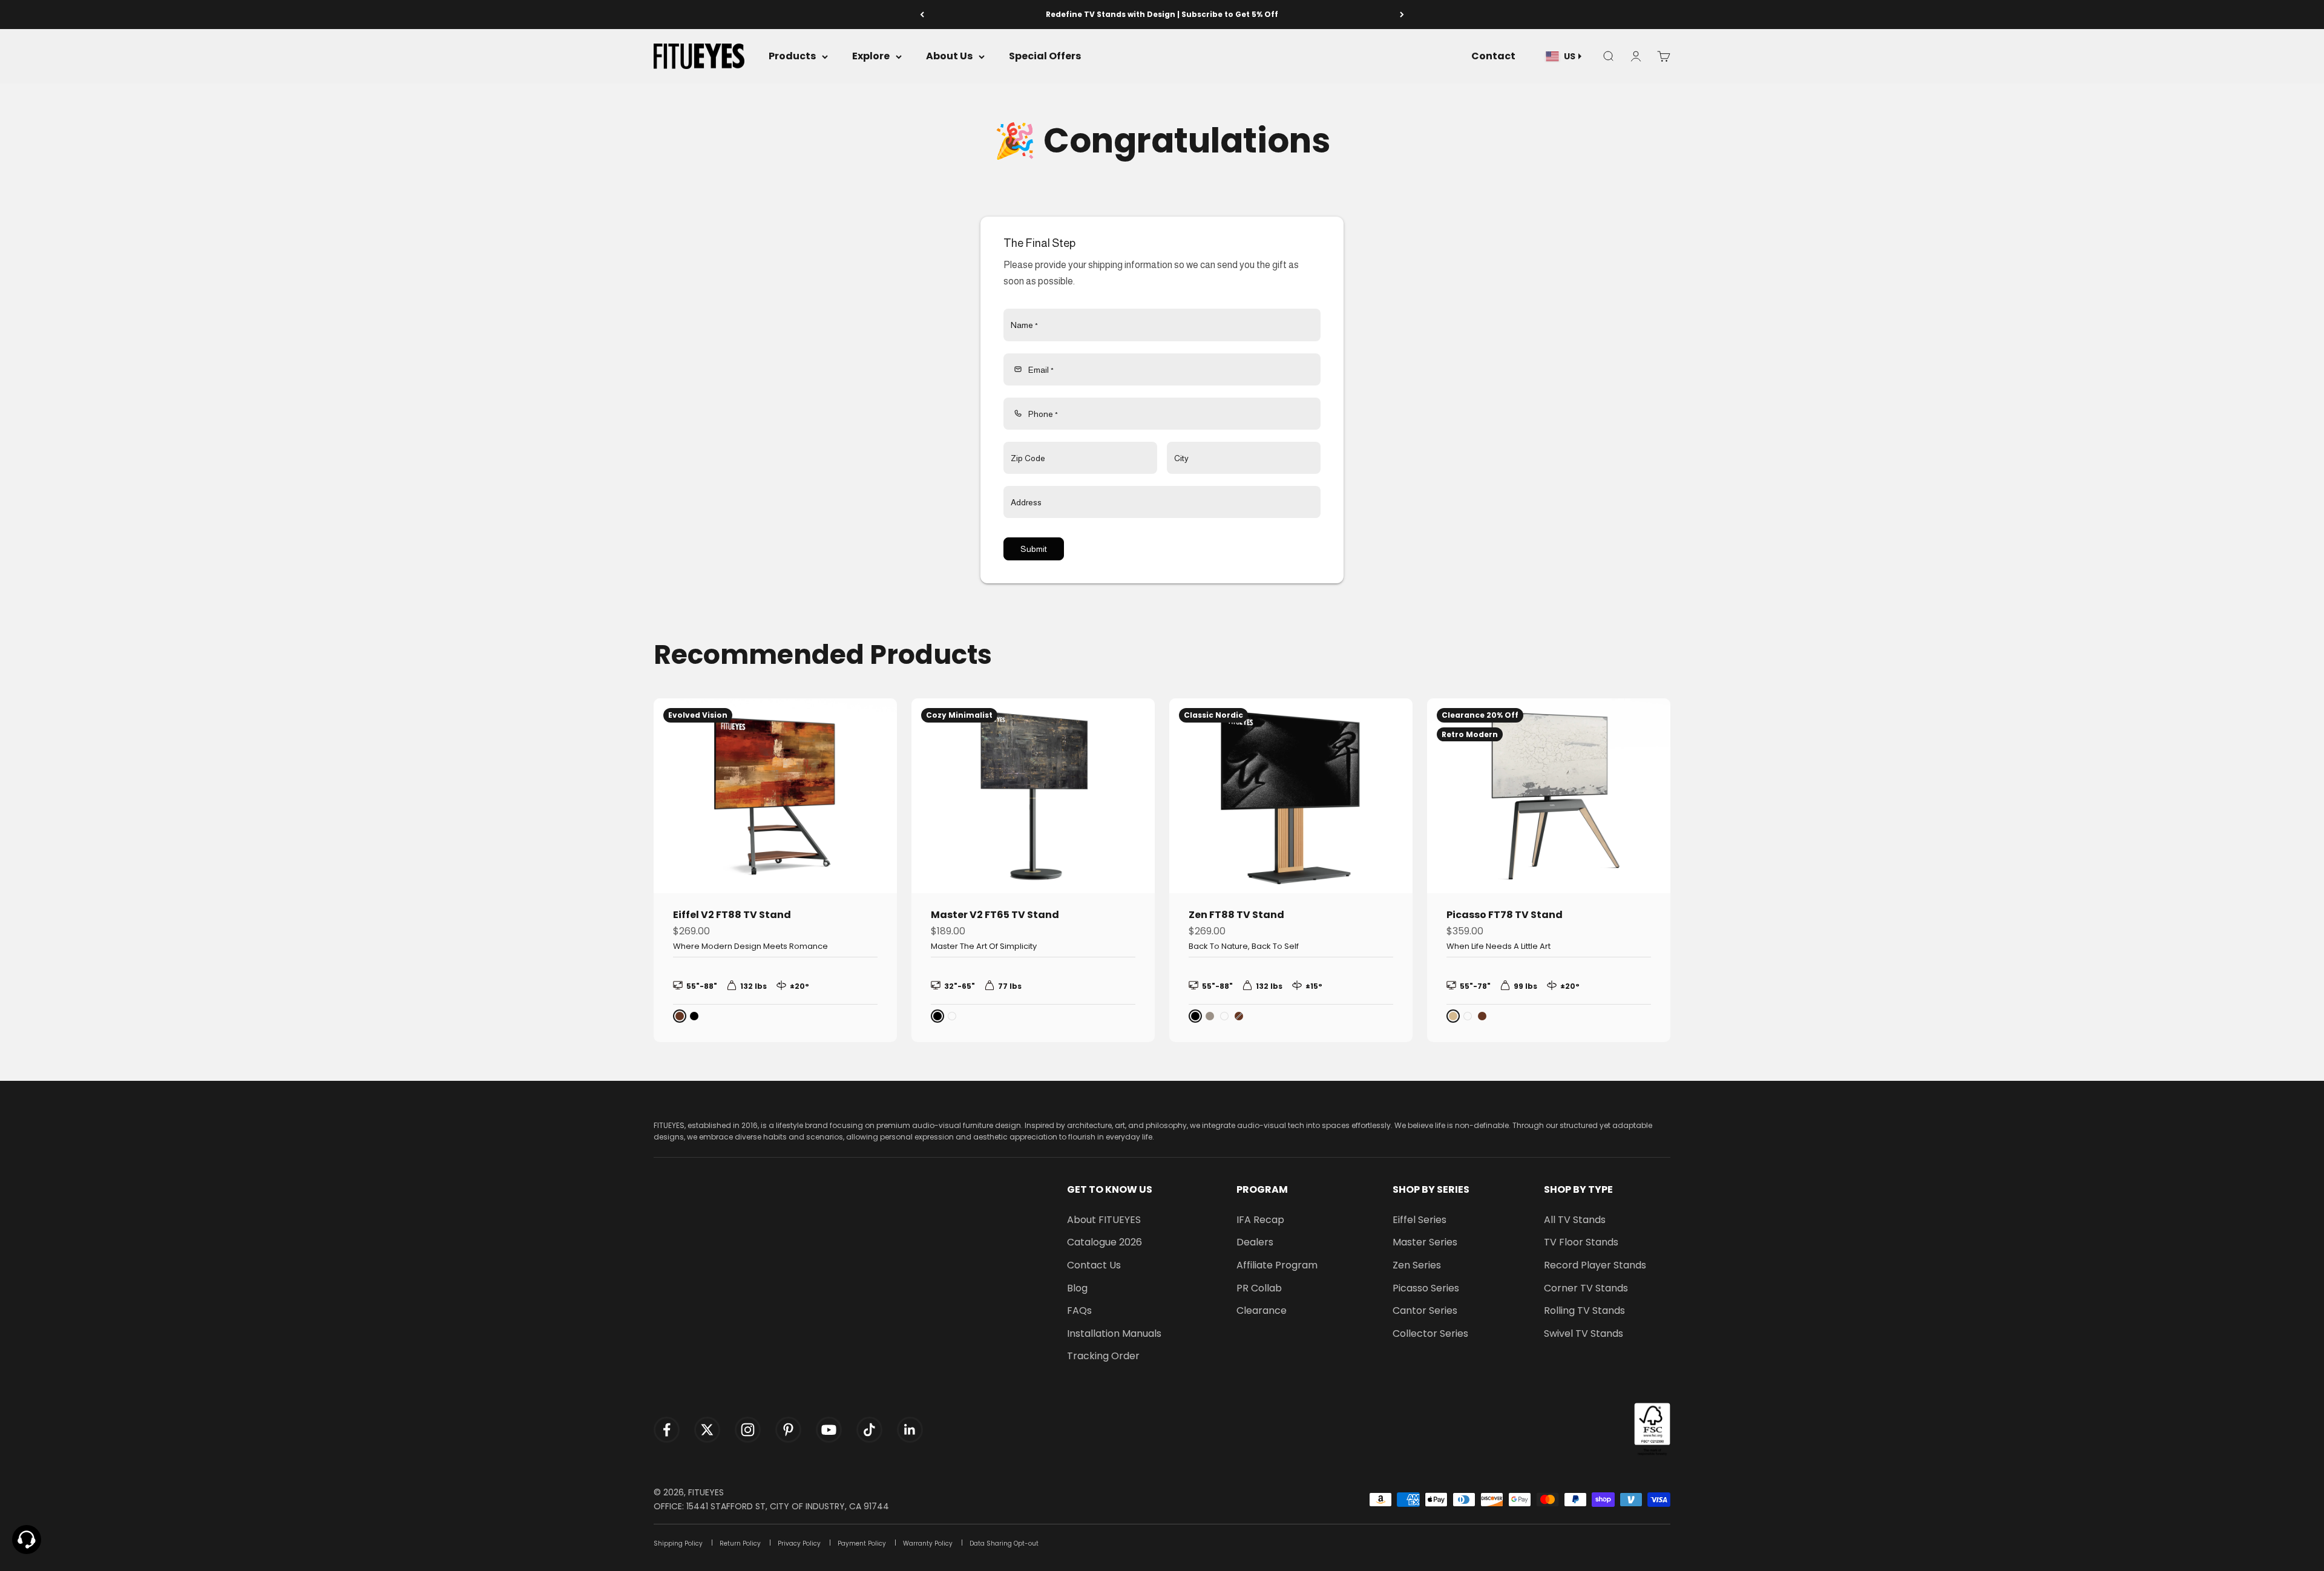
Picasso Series (1426, 1288)
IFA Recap (1260, 1220)
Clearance (1262, 1310)
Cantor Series (1425, 1310)
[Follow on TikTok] (869, 1430)
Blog (1077, 1288)
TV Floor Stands (1581, 1242)
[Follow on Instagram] (748, 1430)
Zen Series (1417, 1265)
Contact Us (1094, 1265)
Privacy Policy (799, 1543)
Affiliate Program (1277, 1265)
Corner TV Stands (1586, 1288)
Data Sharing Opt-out (1004, 1543)
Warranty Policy (928, 1543)
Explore (871, 57)
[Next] (1402, 15)
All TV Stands (1575, 1220)
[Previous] (922, 15)
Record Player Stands (1595, 1265)
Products (792, 57)
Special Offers (1045, 57)
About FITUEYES (1104, 1220)
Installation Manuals (1114, 1333)
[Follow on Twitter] (707, 1430)
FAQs (1079, 1310)
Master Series (1425, 1242)
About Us (949, 57)
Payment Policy (862, 1543)
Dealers (1255, 1242)
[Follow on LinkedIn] (910, 1430)
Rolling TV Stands (1584, 1310)
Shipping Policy (678, 1543)
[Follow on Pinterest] (788, 1430)
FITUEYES (706, 1492)
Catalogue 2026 (1105, 1242)
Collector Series (1430, 1333)
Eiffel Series (1420, 1220)
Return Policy (740, 1543)
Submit (1034, 549)
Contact (1493, 57)
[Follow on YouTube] (829, 1430)
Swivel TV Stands (1584, 1333)
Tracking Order (1103, 1356)
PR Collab (1259, 1288)
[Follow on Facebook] (667, 1430)
